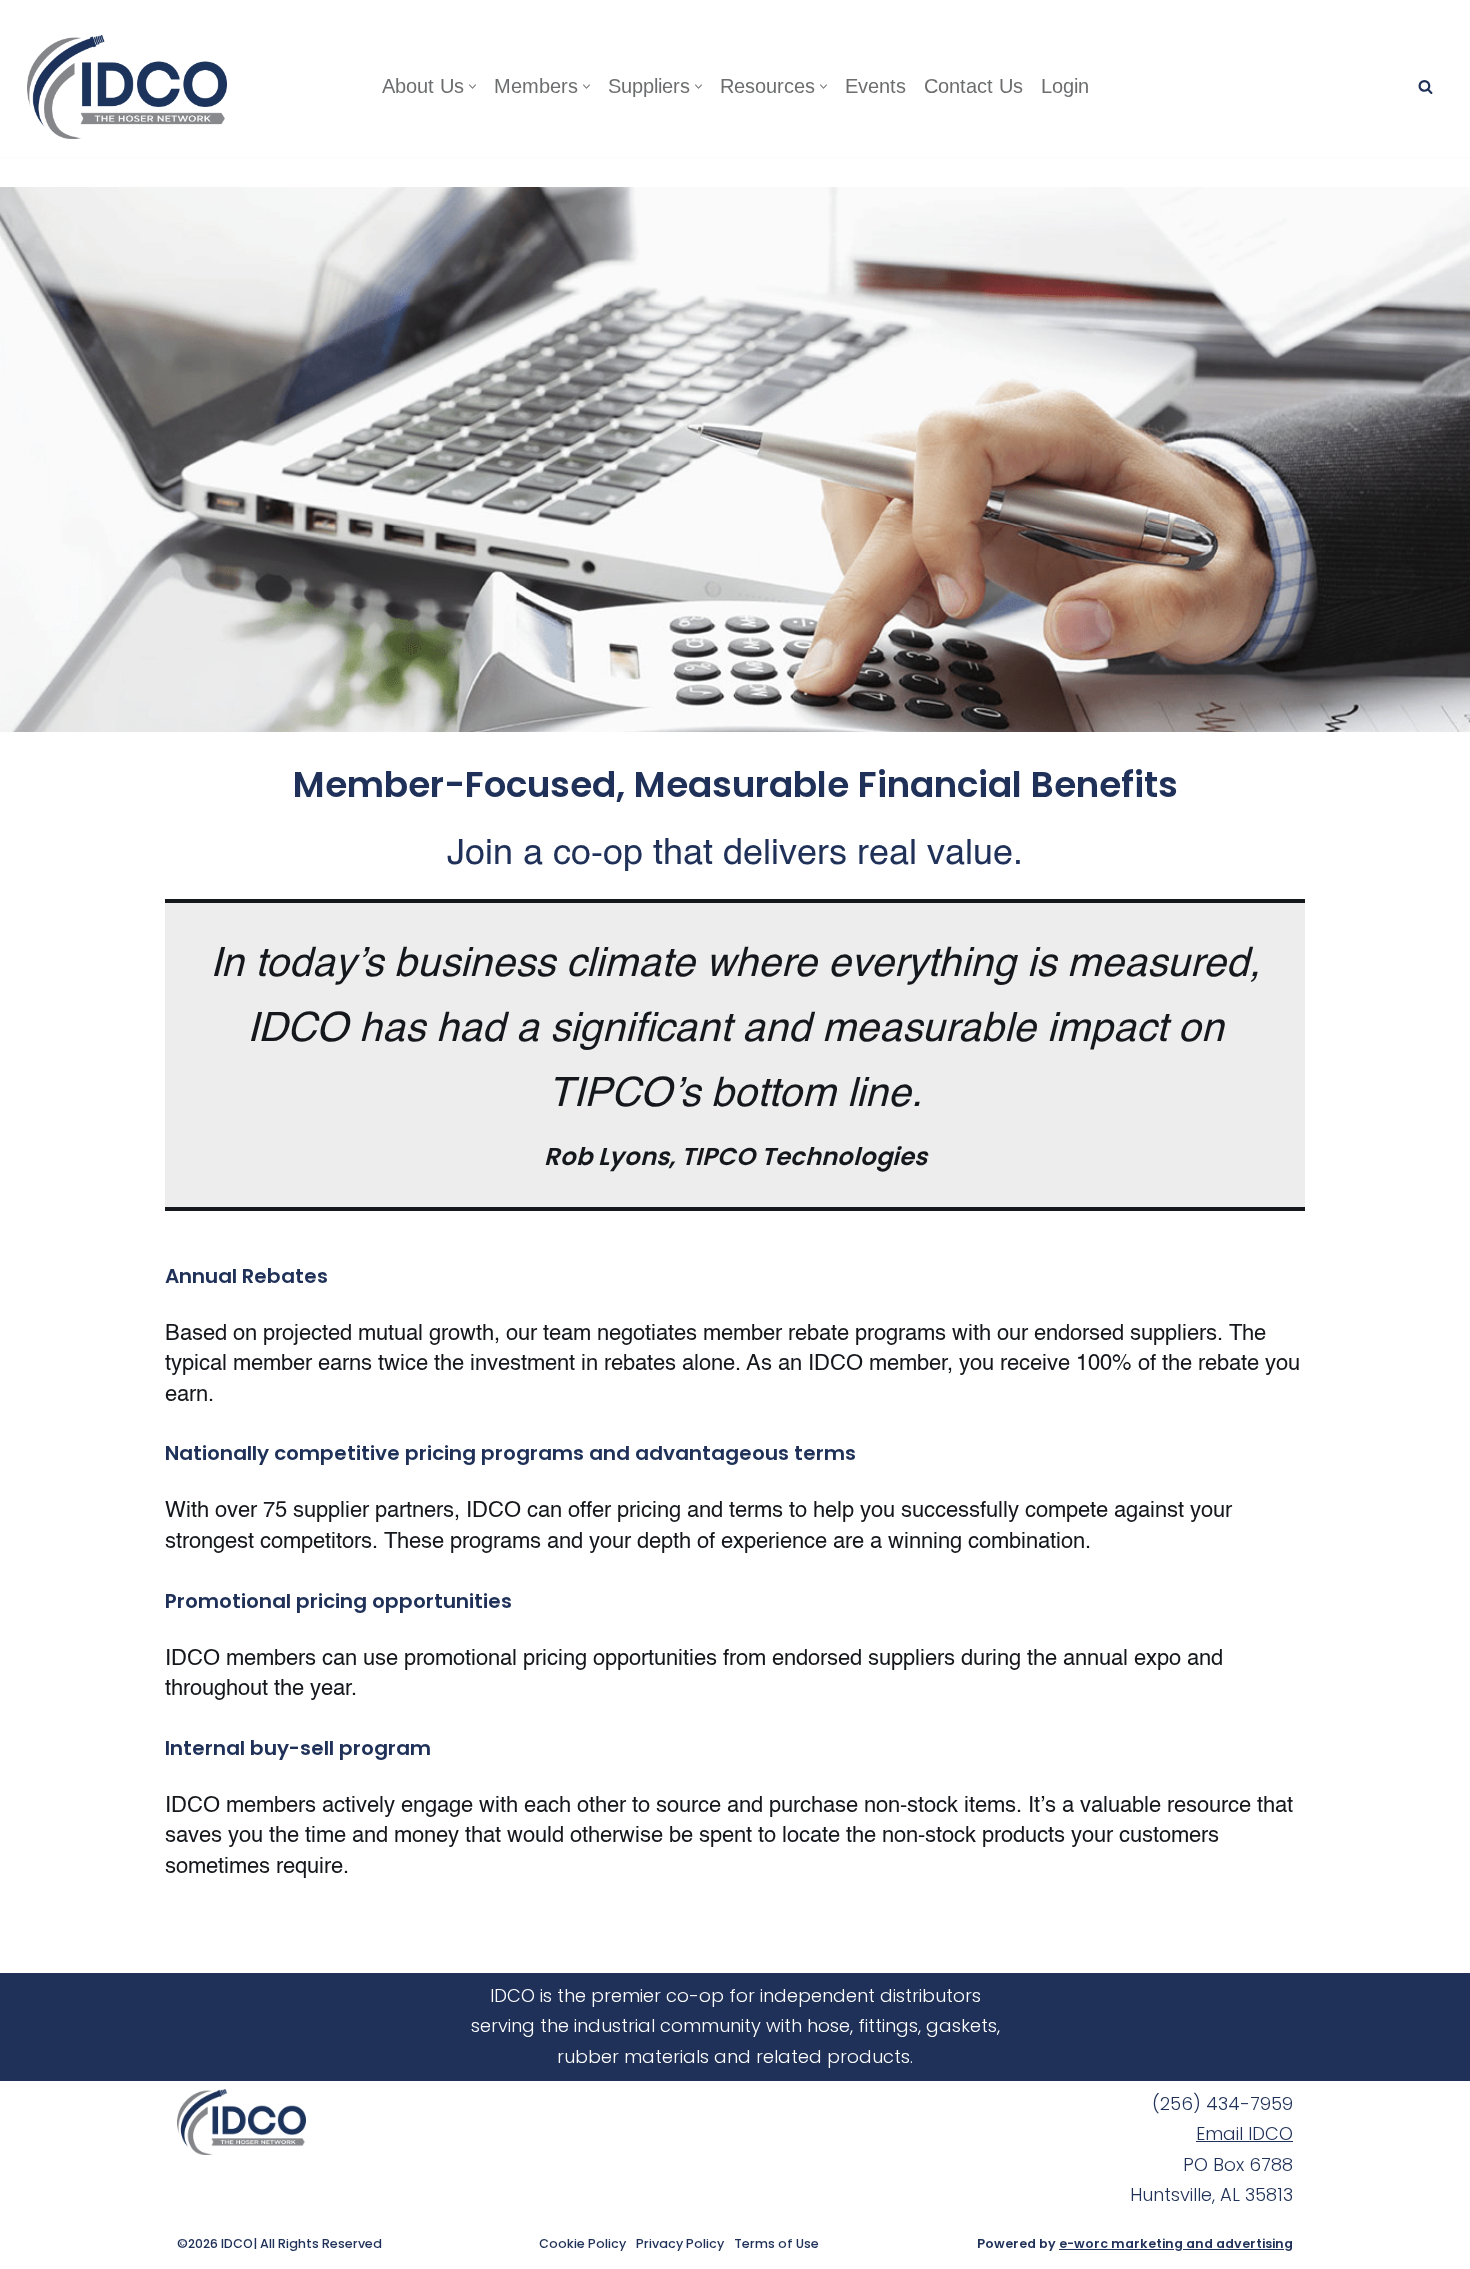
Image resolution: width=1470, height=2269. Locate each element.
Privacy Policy (680, 2244)
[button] (472, 86)
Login (1065, 86)
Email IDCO (1244, 2133)
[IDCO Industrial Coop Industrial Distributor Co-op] (132, 87)
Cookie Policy (582, 2244)
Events (875, 86)
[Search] (1425, 86)
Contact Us (973, 86)
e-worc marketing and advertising (1176, 2243)
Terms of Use (776, 2244)
